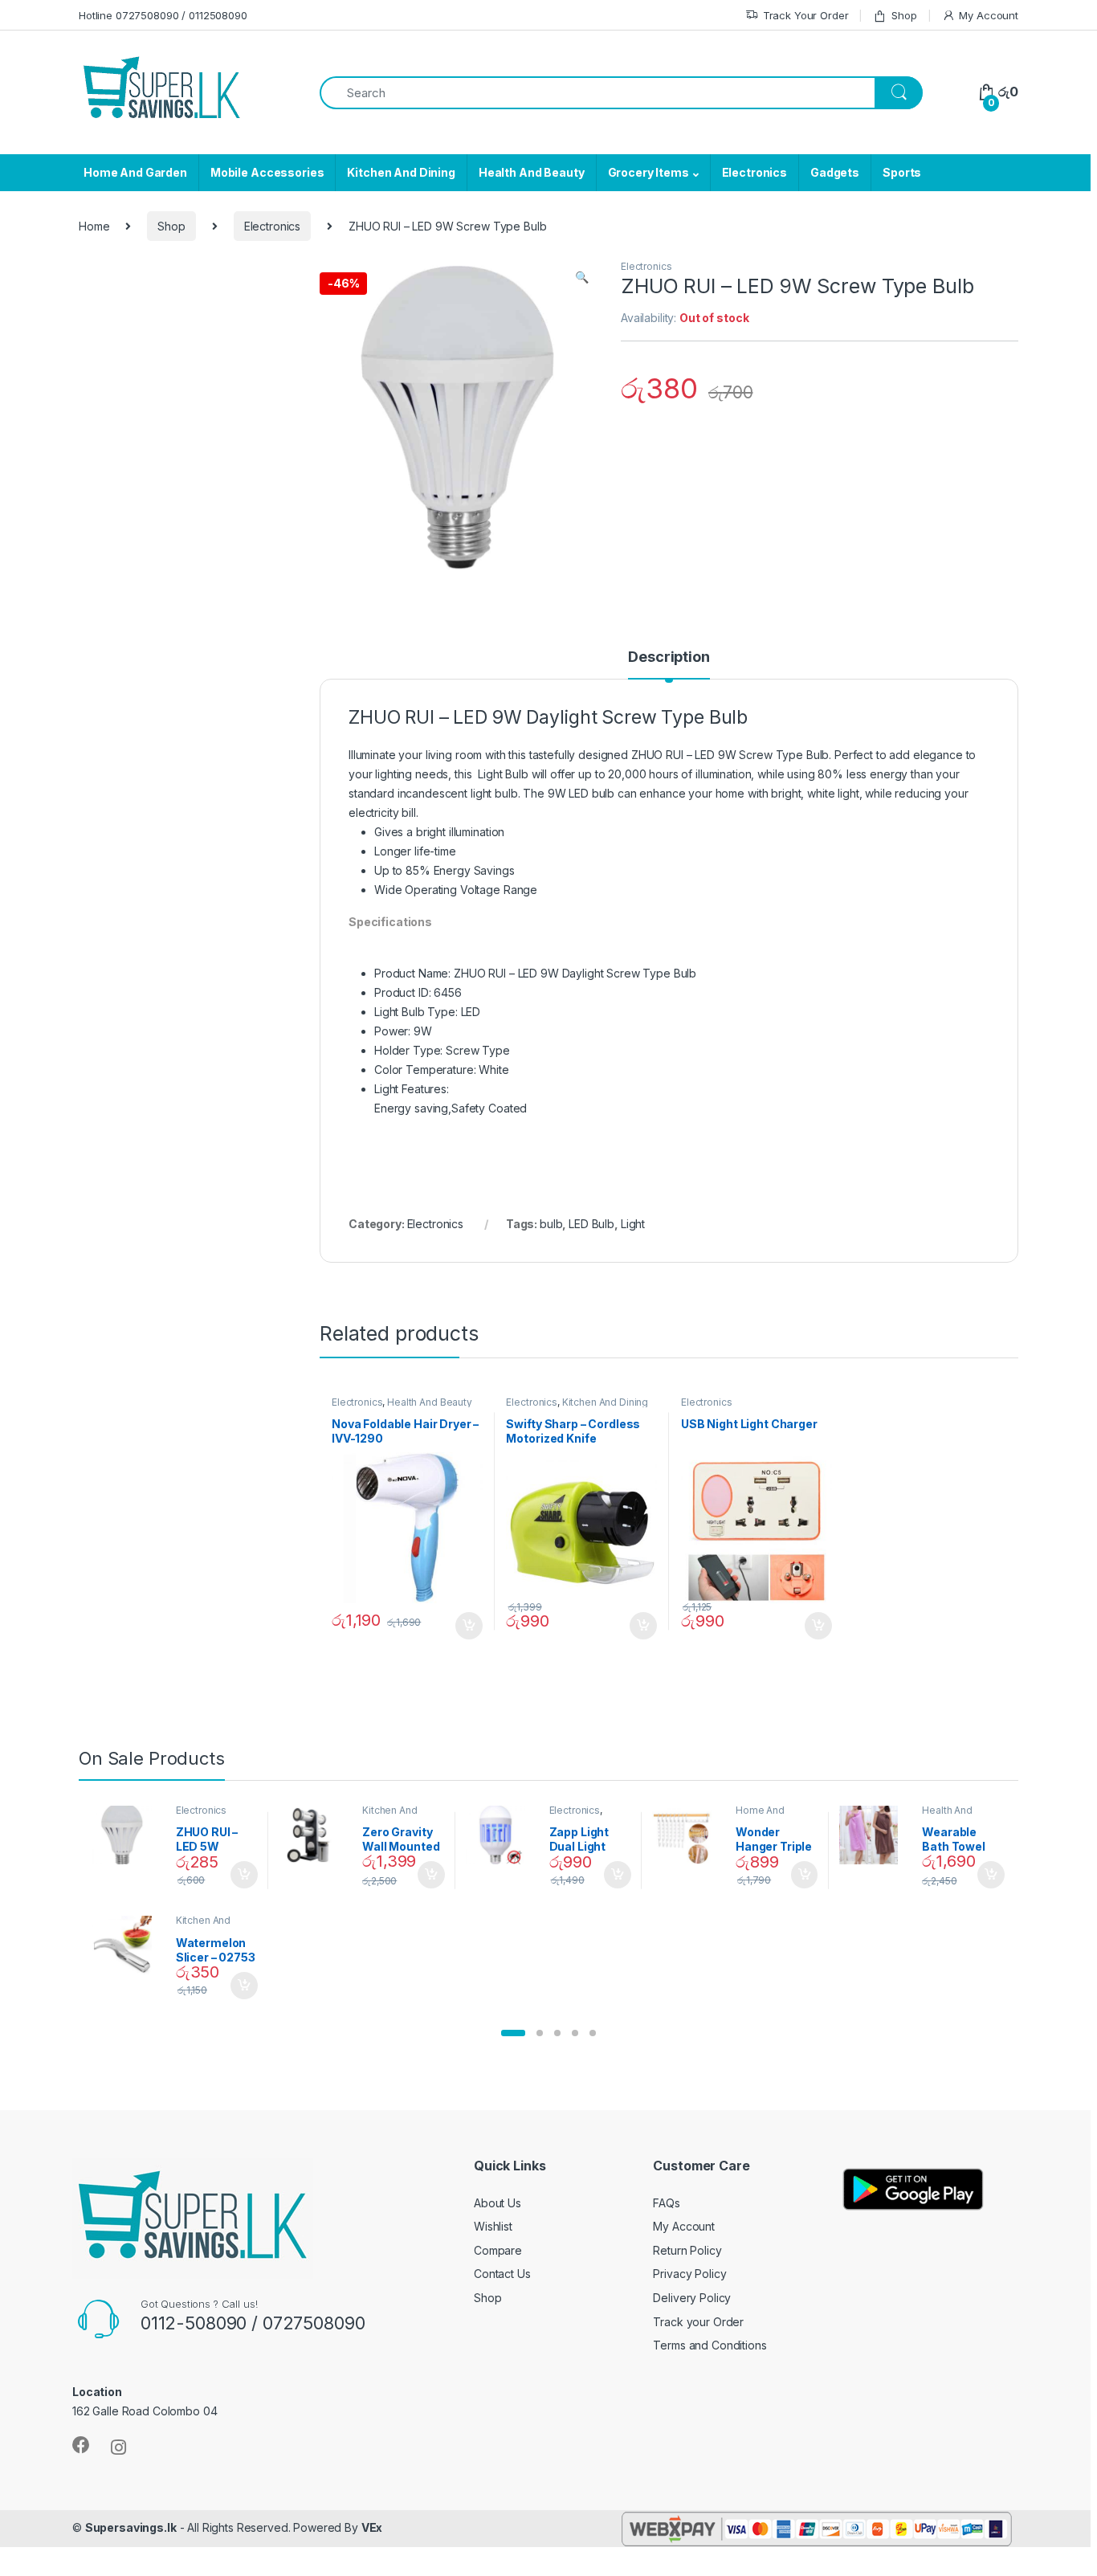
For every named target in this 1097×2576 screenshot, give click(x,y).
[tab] (669, 664)
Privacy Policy (689, 2274)
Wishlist (493, 2226)
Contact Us (502, 2274)
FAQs (666, 2203)
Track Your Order (806, 15)
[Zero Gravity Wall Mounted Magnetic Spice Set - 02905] (314, 1835)
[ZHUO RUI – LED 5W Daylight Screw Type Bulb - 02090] (128, 1835)
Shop (904, 15)
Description (669, 657)
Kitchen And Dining (401, 172)
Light (633, 1224)
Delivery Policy (692, 2298)
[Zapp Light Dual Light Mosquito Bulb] (502, 1835)
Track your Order (698, 2322)
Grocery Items (648, 172)
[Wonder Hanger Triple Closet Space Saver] (688, 1835)
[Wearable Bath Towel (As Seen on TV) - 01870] (875, 1835)
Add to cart (469, 1626)
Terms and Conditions (710, 2345)
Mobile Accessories (267, 172)
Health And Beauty (532, 172)
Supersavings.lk (131, 2527)
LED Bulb (591, 1224)
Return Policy (687, 2250)
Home (94, 226)
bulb (551, 1224)
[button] (513, 2033)
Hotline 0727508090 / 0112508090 (163, 15)
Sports (902, 172)
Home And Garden (135, 172)
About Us (498, 2203)
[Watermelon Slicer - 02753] (128, 1945)
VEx (372, 2527)
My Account (989, 15)
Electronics (754, 172)
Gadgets (835, 172)
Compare (498, 2250)
